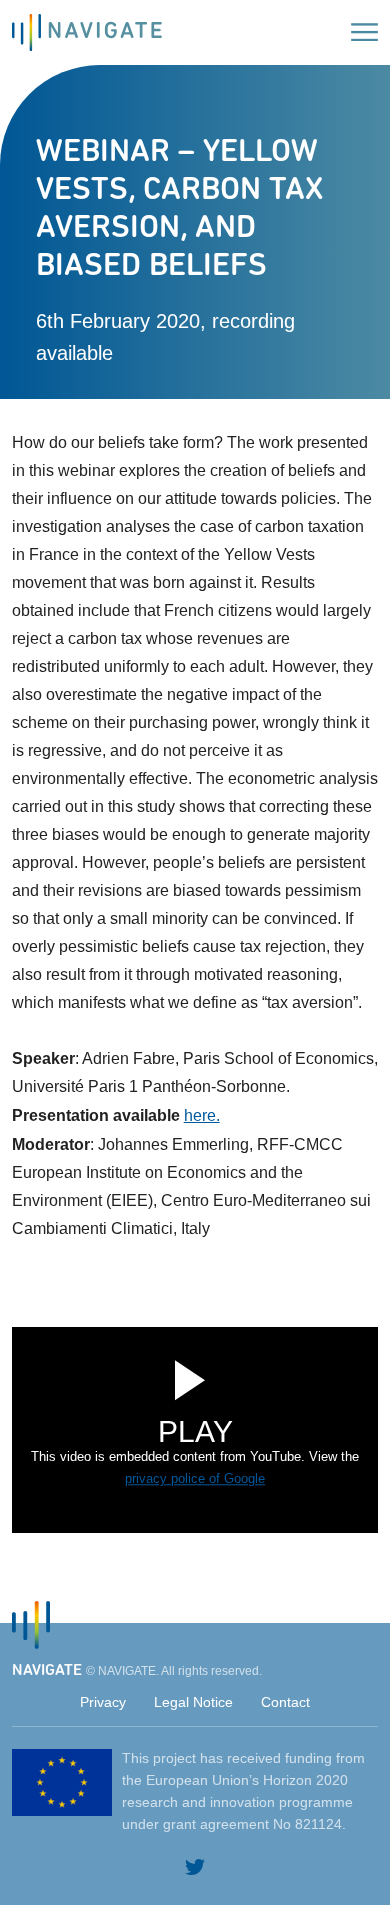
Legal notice (193, 1702)
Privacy (103, 1702)
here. (202, 1115)
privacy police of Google (195, 1479)
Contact (285, 1702)
